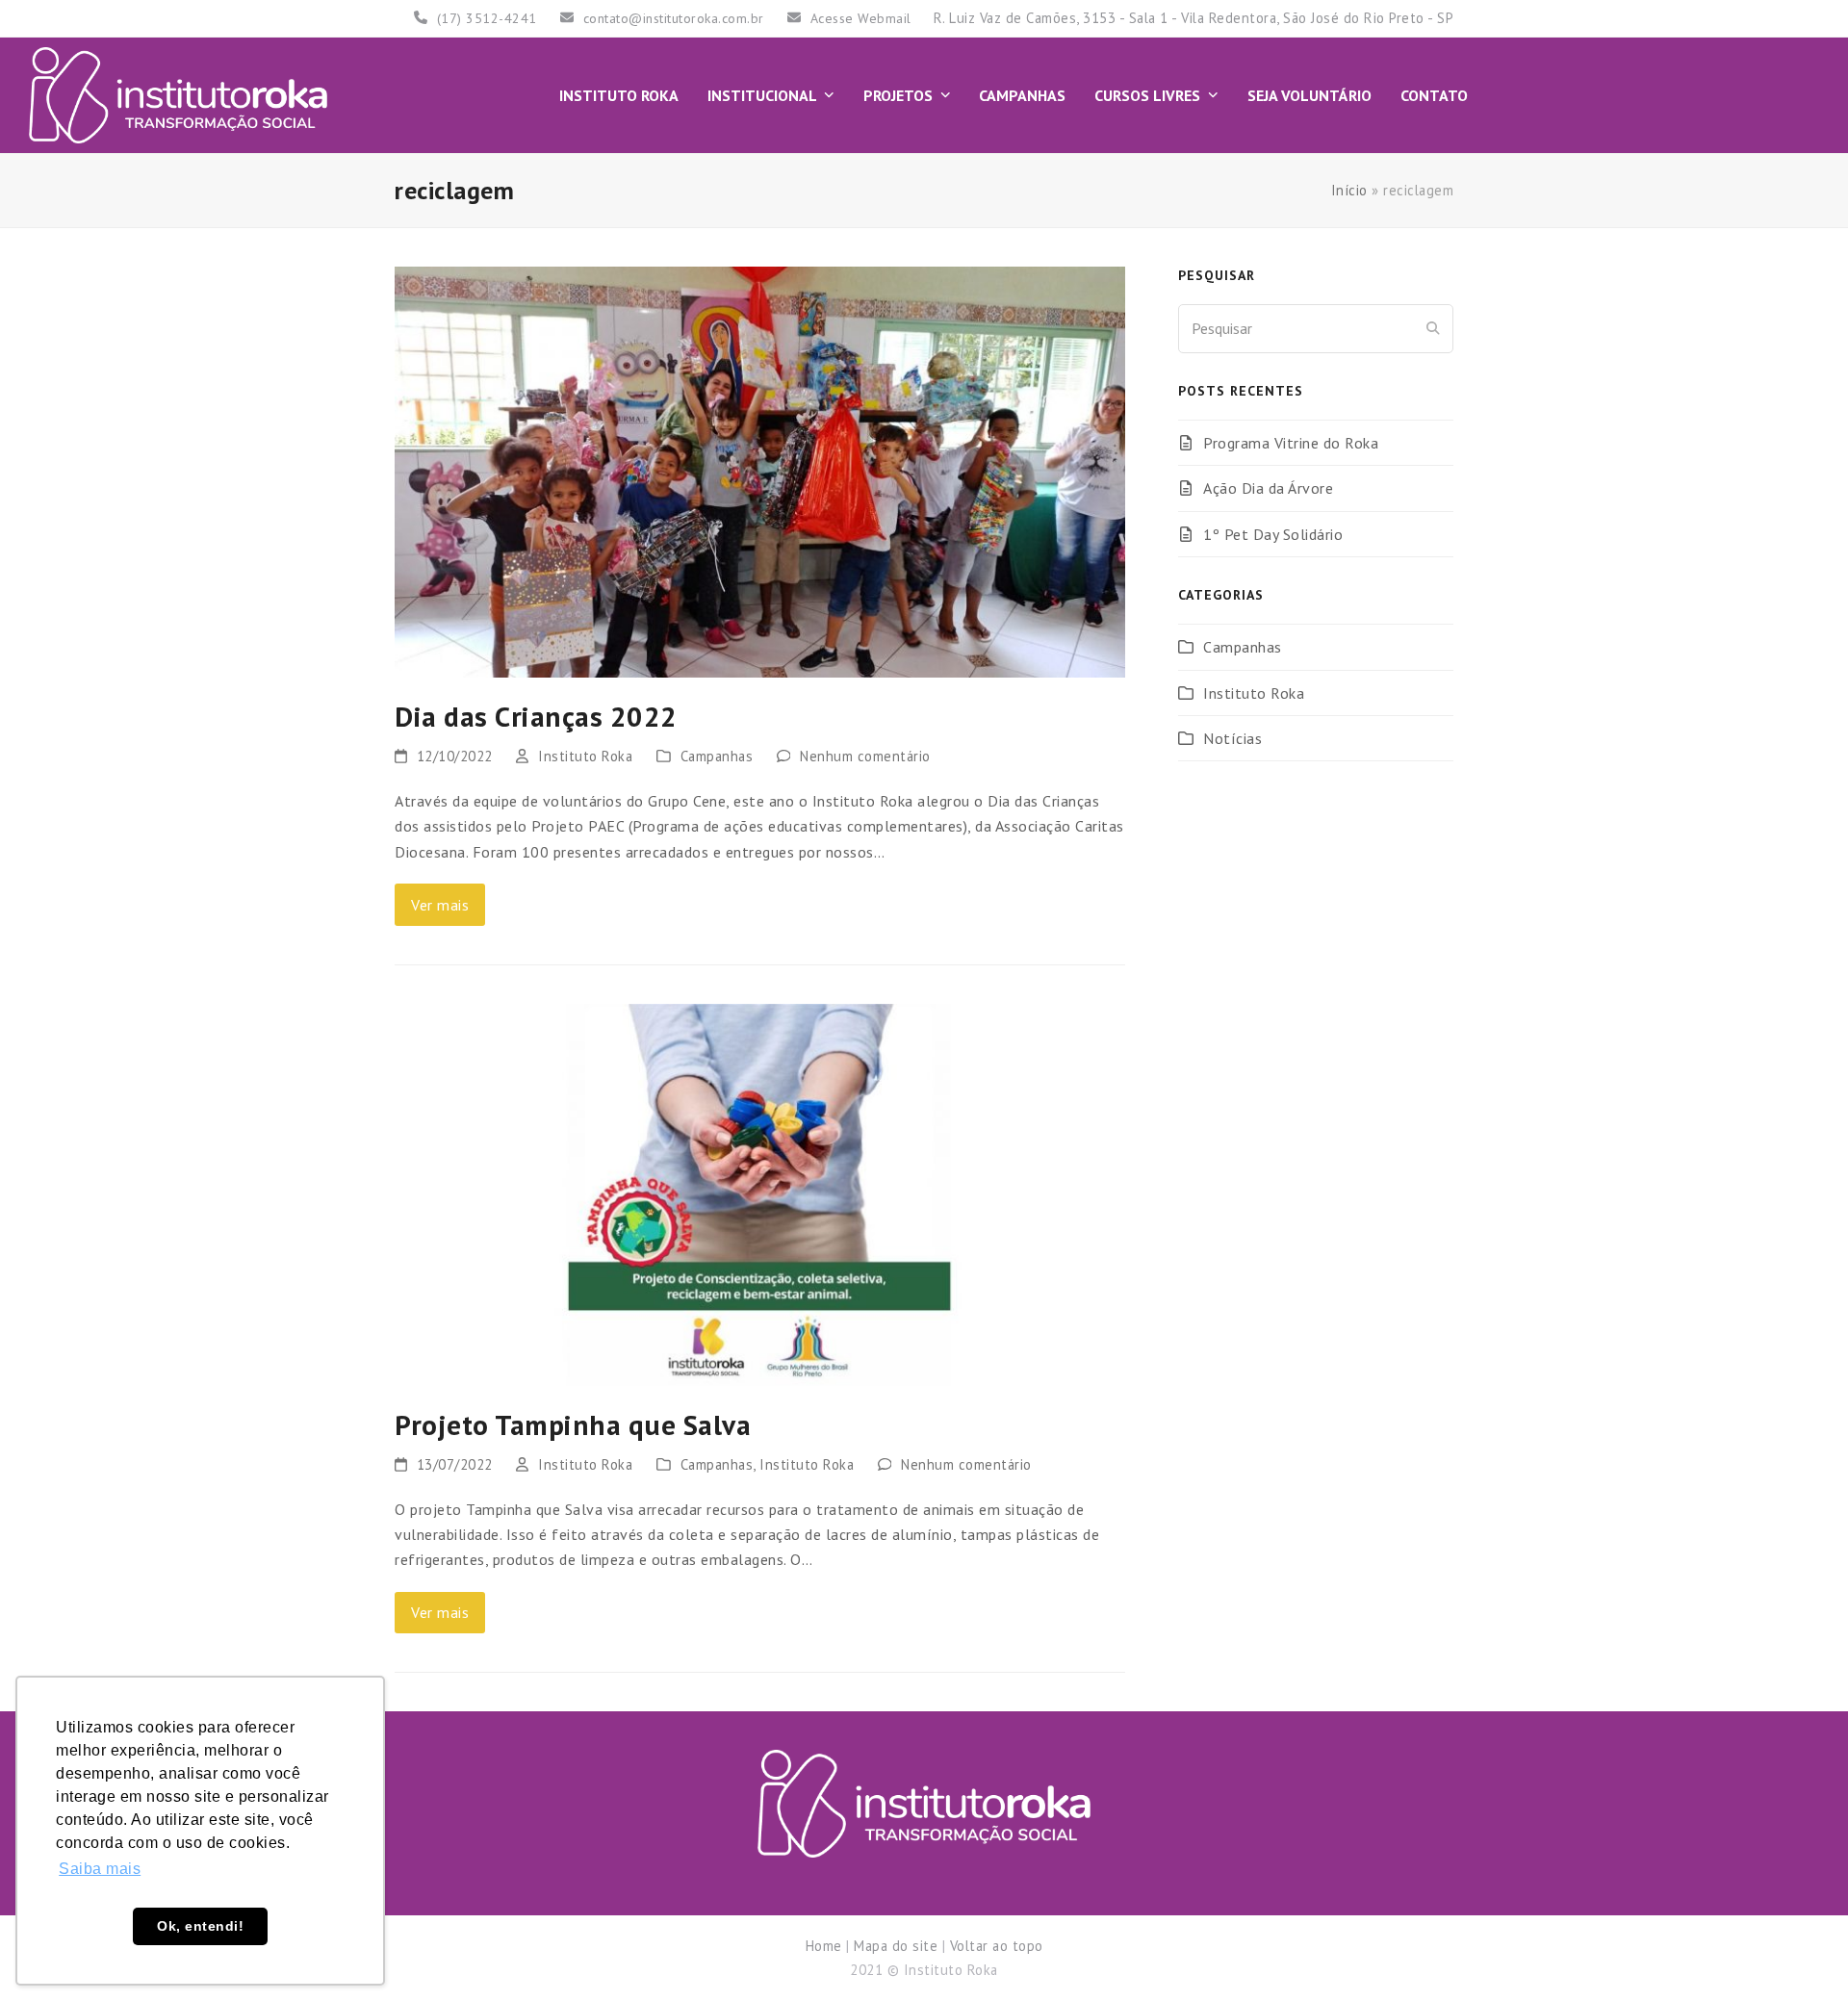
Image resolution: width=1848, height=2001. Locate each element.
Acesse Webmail (861, 18)
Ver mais (440, 905)
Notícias (1232, 738)
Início (1349, 190)
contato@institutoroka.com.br (674, 18)
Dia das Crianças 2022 (536, 716)
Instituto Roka (585, 756)
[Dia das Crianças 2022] (760, 470)
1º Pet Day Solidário (1273, 534)
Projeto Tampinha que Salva (573, 1424)
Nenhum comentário (865, 756)
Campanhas (717, 756)
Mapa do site (896, 1946)
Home (824, 1946)
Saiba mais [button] (100, 1869)
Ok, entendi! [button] (200, 1926)
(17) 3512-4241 (487, 18)
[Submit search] (1433, 328)
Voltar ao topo (997, 1946)
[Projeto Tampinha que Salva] (760, 1193)
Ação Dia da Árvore (1268, 488)
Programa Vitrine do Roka (1291, 443)
